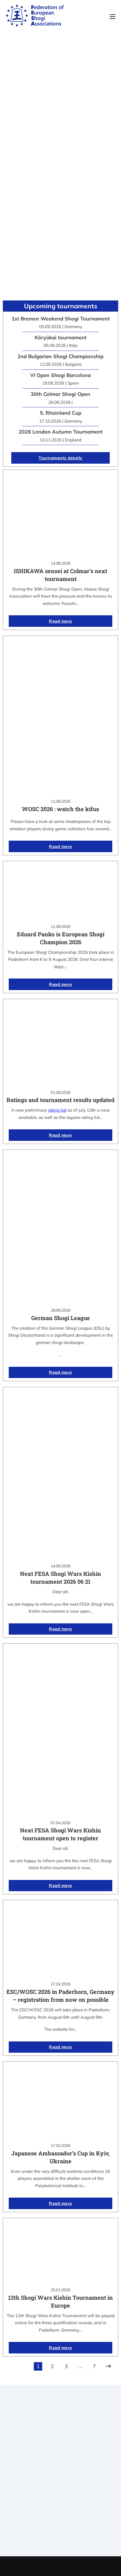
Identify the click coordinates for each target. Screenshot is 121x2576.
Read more (60, 621)
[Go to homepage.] (35, 17)
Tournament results (61, 2524)
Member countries (61, 2486)
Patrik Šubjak (80, 2566)
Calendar (61, 2517)
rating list (57, 1110)
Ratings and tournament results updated (60, 1100)
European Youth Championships (61, 2539)
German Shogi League (61, 1318)
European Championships (61, 2531)
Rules (60, 2493)
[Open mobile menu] (113, 17)
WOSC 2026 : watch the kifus (60, 809)
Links (60, 2479)
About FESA (60, 2471)
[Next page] (108, 2366)
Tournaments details (60, 458)
